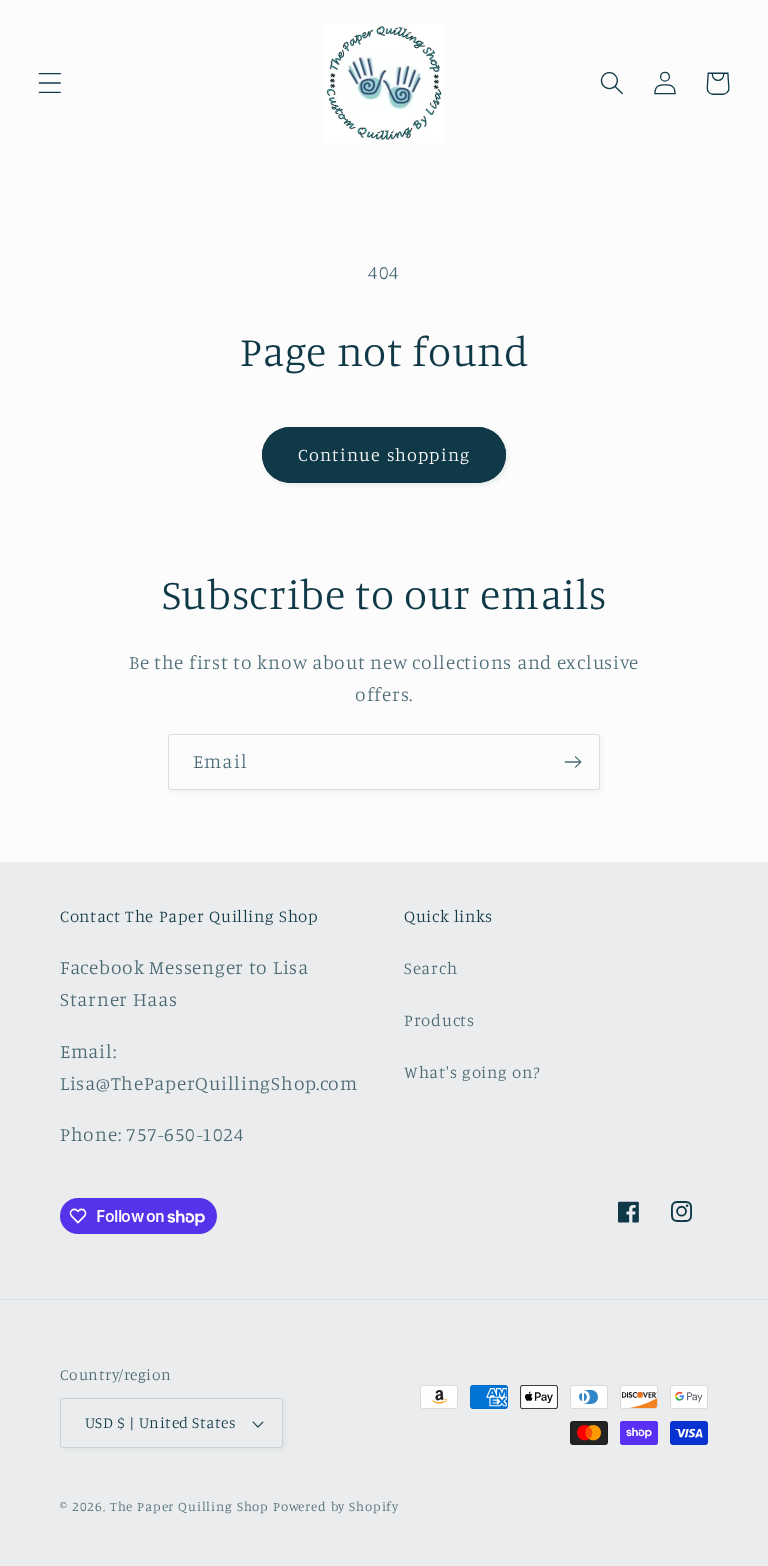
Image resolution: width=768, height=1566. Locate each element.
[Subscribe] (572, 762)
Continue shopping (384, 454)
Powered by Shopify (336, 1506)
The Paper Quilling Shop (189, 1506)
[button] (50, 83)
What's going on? (472, 1072)
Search (430, 968)
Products (439, 1020)
